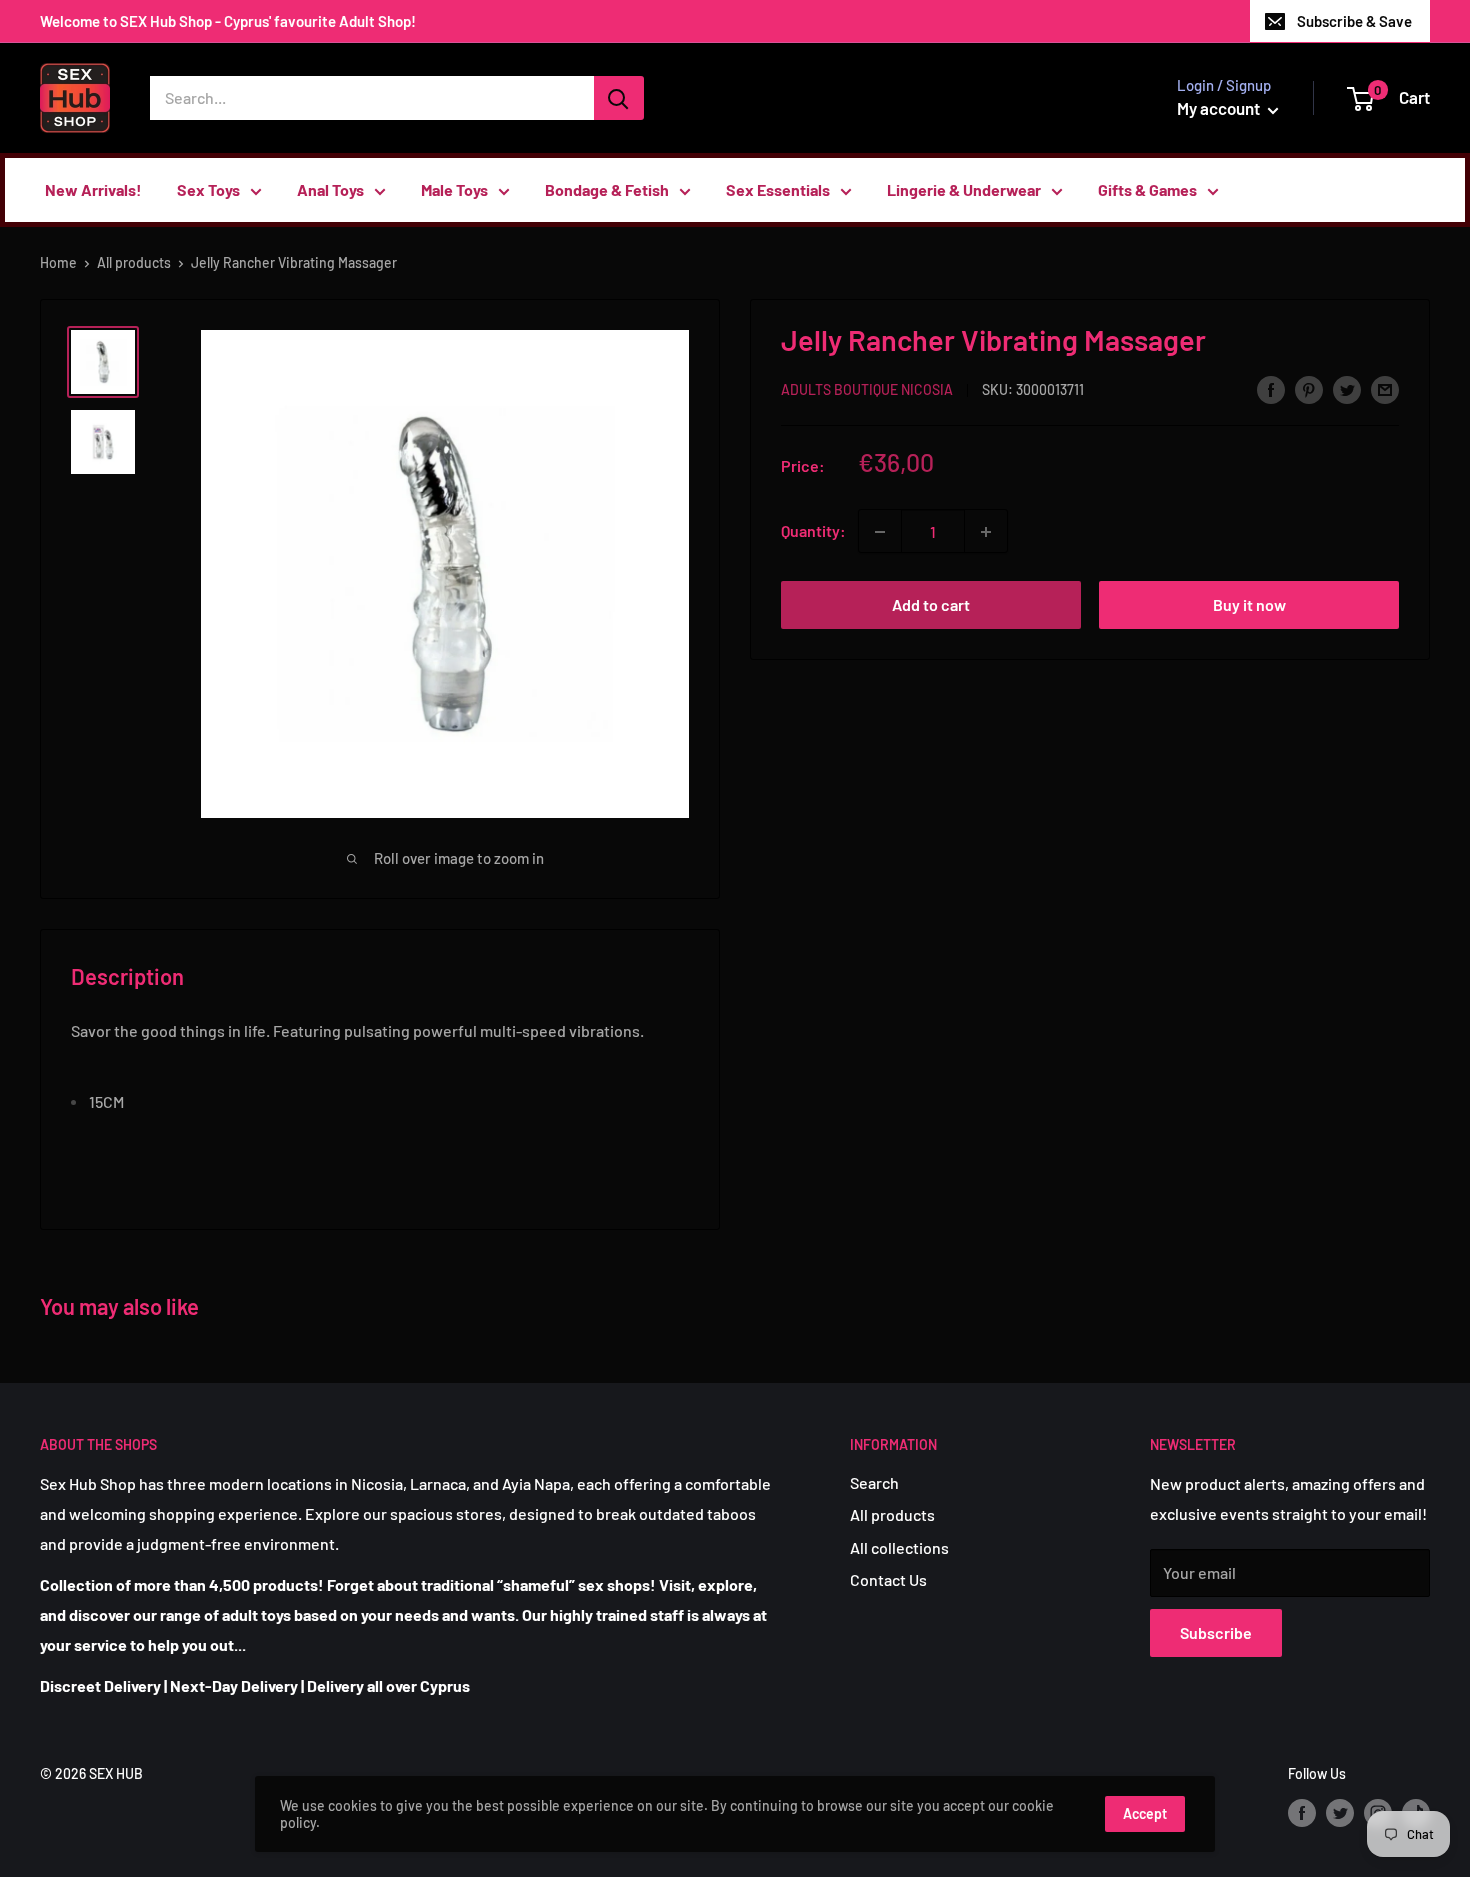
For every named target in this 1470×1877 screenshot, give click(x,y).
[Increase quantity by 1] (986, 532)
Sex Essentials (778, 189)
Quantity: (813, 531)
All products (134, 262)
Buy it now (1249, 605)
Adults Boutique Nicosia (867, 390)
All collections (899, 1547)
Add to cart (931, 605)
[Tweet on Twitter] (1347, 388)
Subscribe (1216, 1632)
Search (874, 1482)
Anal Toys (330, 189)
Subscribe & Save (1354, 21)
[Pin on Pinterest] (1309, 388)
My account (1220, 108)
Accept (1145, 1813)
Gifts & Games (1147, 189)
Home (58, 262)
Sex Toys (208, 189)
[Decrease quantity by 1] (880, 532)
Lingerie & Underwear (964, 189)
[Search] (619, 98)
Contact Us (888, 1579)
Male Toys (454, 189)
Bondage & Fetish (607, 189)
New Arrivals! (93, 189)
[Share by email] (1385, 388)
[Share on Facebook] (1271, 388)
